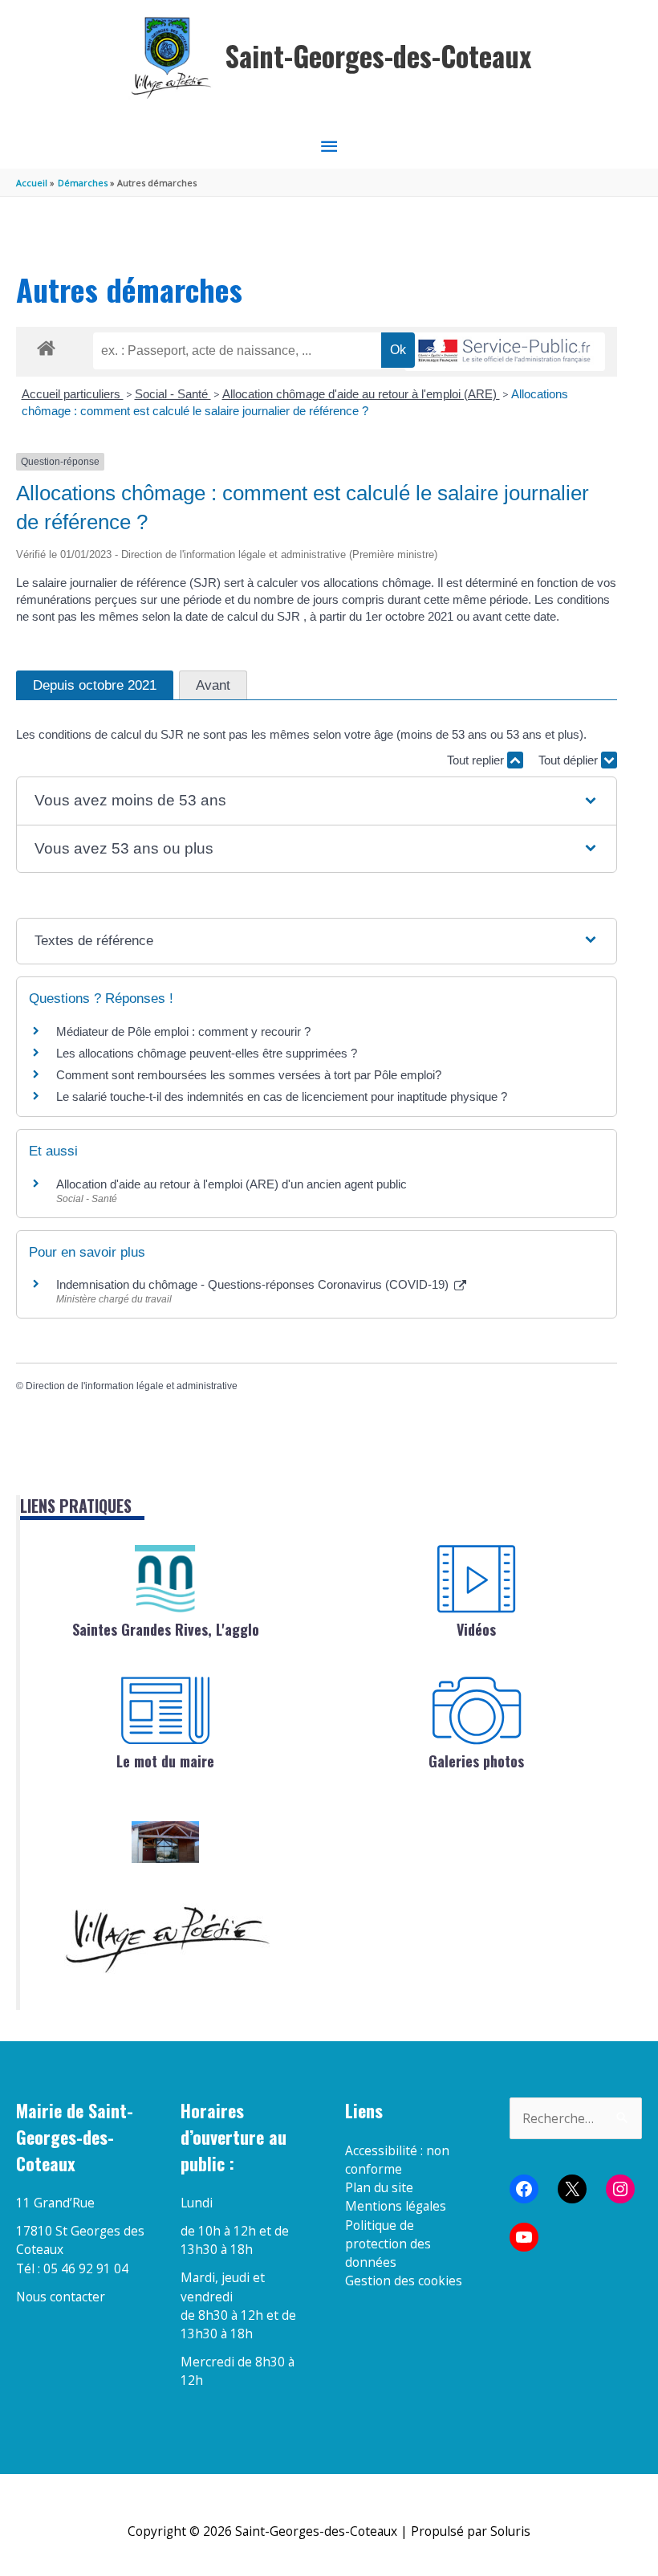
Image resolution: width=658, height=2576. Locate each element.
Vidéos (476, 1629)
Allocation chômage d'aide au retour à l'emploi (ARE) (361, 394)
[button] (316, 801)
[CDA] (165, 1579)
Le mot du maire (165, 1761)
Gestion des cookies (404, 2280)
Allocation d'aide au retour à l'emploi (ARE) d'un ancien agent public (232, 1184)
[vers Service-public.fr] (505, 352)
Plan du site (379, 2187)
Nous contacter (61, 2297)
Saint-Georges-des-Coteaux (378, 56)
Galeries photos (476, 1761)
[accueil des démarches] (46, 345)
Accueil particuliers (73, 394)
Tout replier (477, 760)
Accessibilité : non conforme (397, 2160)
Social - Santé (173, 394)
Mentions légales (396, 2206)
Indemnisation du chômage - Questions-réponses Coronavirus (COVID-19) (254, 1284)
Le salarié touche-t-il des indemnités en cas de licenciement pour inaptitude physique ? (282, 1096)
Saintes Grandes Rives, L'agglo (166, 1629)
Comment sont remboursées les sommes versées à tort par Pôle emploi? (249, 1075)
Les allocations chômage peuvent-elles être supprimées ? (207, 1053)
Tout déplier (570, 760)
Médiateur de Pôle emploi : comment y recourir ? (183, 1031)
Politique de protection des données (388, 2244)
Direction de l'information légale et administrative (132, 1386)
